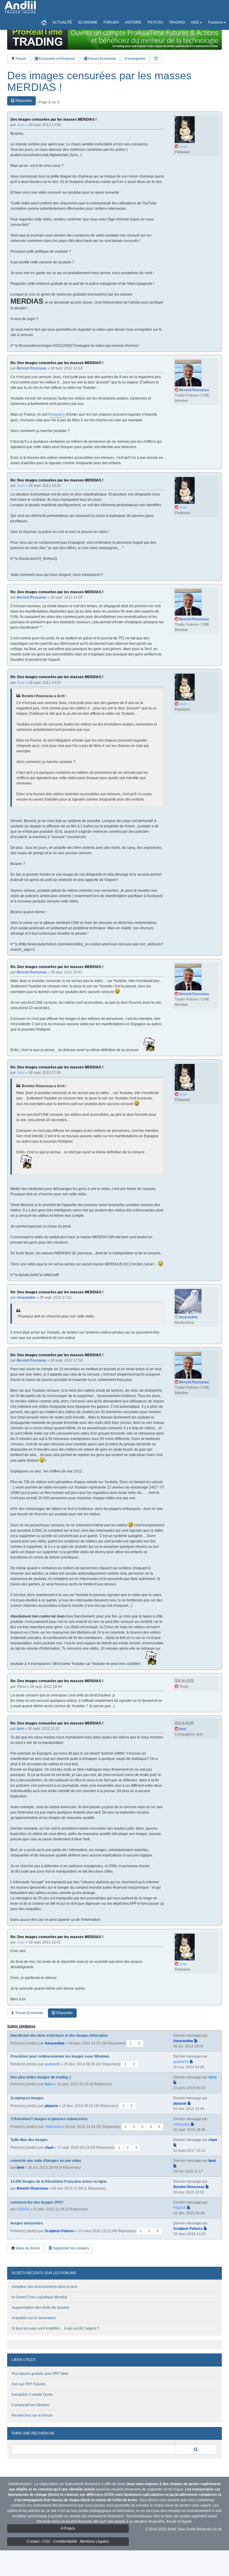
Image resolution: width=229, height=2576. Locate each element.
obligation (57, 414)
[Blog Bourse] (20, 7)
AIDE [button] (195, 22)
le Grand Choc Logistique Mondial (39, 2297)
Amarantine (55, 2043)
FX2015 (23, 2209)
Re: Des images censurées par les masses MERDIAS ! (57, 363)
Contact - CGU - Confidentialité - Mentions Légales (68, 2541)
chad (49, 2148)
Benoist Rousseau (32, 2188)
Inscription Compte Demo (32, 2395)
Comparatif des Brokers (31, 2405)
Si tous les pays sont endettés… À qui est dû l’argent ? (55, 2328)
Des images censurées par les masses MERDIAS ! (99, 81)
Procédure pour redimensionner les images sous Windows (60, 2056)
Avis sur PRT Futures (29, 2384)
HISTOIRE (133, 22)
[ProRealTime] (114, 37)
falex (49, 2084)
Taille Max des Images (29, 2140)
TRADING (177, 22)
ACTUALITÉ (62, 22)
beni (20, 2168)
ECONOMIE (88, 22)
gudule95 (52, 2064)
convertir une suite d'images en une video (46, 2161)
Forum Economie (102, 59)
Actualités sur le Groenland (34, 2318)
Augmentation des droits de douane (41, 2308)
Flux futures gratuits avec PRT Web (40, 2374)
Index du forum (27, 2248)
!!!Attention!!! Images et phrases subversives (49, 2119)
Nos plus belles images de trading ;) (41, 2077)
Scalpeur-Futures (59, 2231)
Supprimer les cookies (70, 2248)
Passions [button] (216, 22)
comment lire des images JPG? (37, 2202)
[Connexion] (156, 59)
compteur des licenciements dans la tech (45, 2287)
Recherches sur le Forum (32, 2415)
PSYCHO (155, 22)
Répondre (23, 101)
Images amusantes (27, 2223)
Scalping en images (27, 2098)
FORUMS (111, 22)
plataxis (51, 2106)
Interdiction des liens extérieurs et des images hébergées (59, 2036)
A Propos (68, 2528)
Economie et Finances (57, 59)
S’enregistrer (135, 59)
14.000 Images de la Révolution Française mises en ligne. (59, 2182)
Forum (20, 59)
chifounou (53, 2127)
